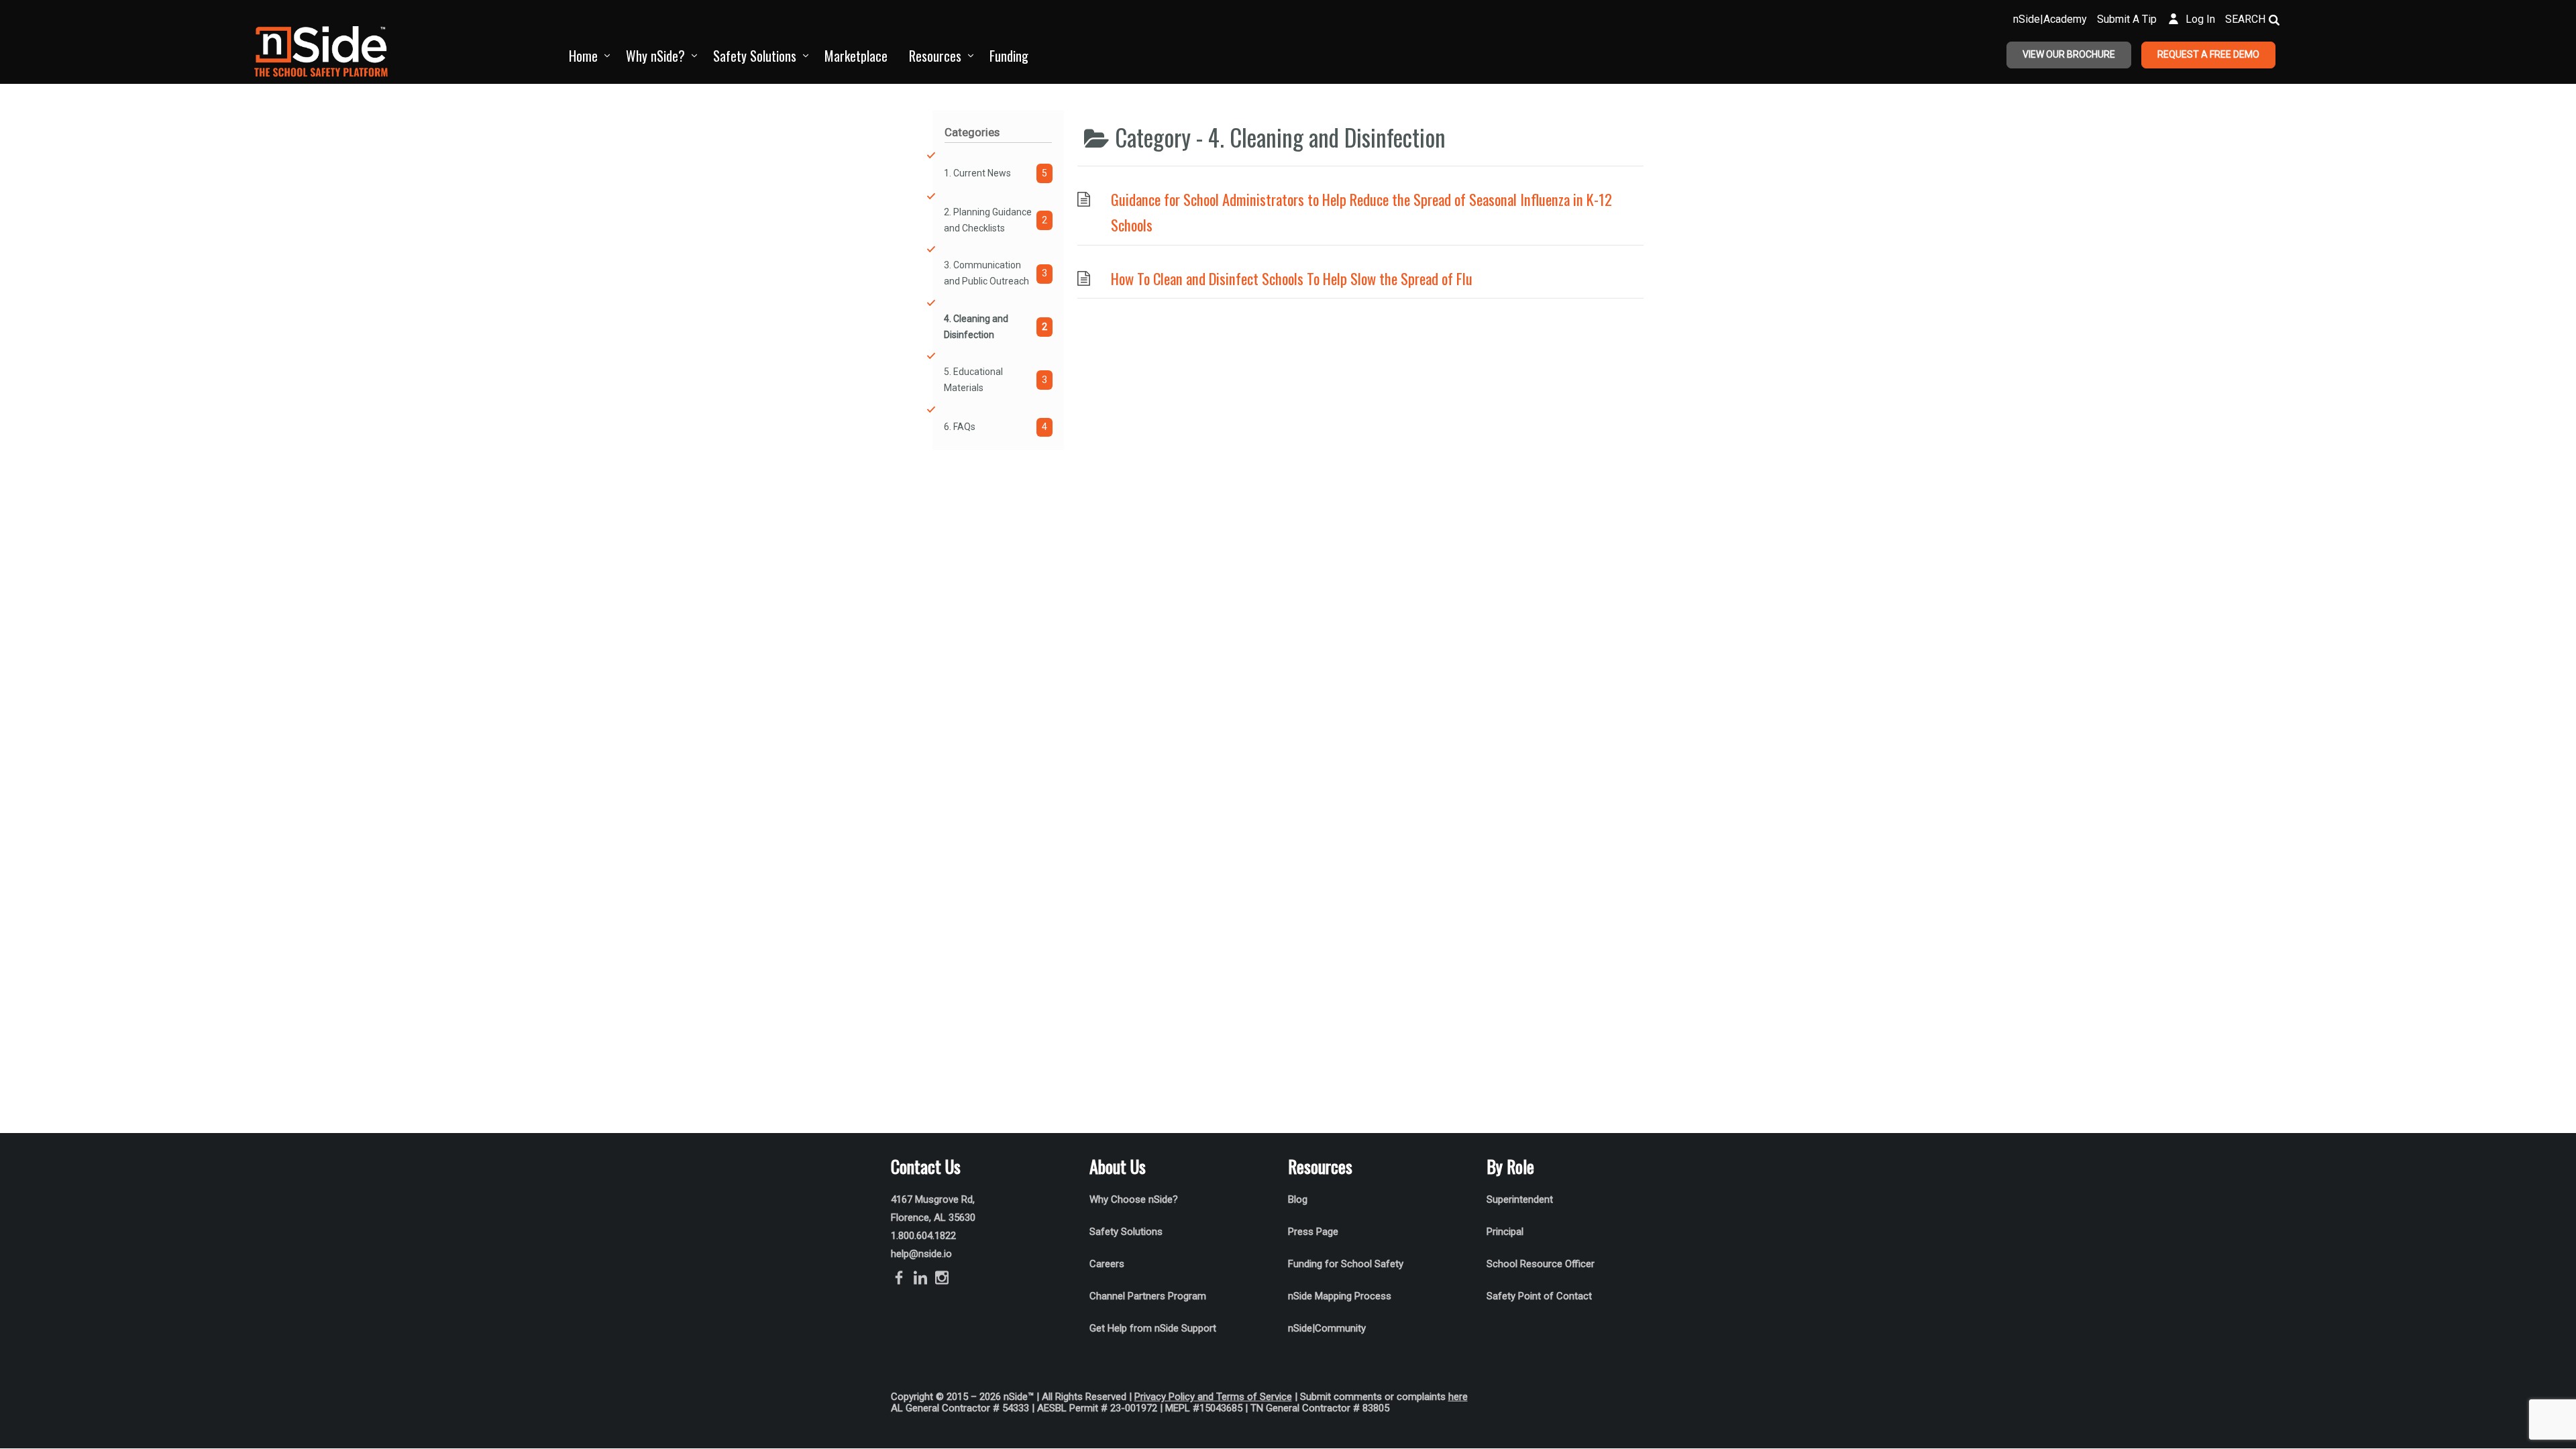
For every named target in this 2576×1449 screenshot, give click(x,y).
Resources (935, 56)
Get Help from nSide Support (1153, 1328)
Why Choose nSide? (1135, 1199)
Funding (1009, 56)
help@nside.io (921, 1254)
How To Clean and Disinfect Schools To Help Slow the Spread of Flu (1292, 278)
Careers (1107, 1264)
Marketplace (856, 56)
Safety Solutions (755, 56)
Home (583, 56)
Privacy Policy (1165, 1397)
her (1455, 1397)
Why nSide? (655, 56)
